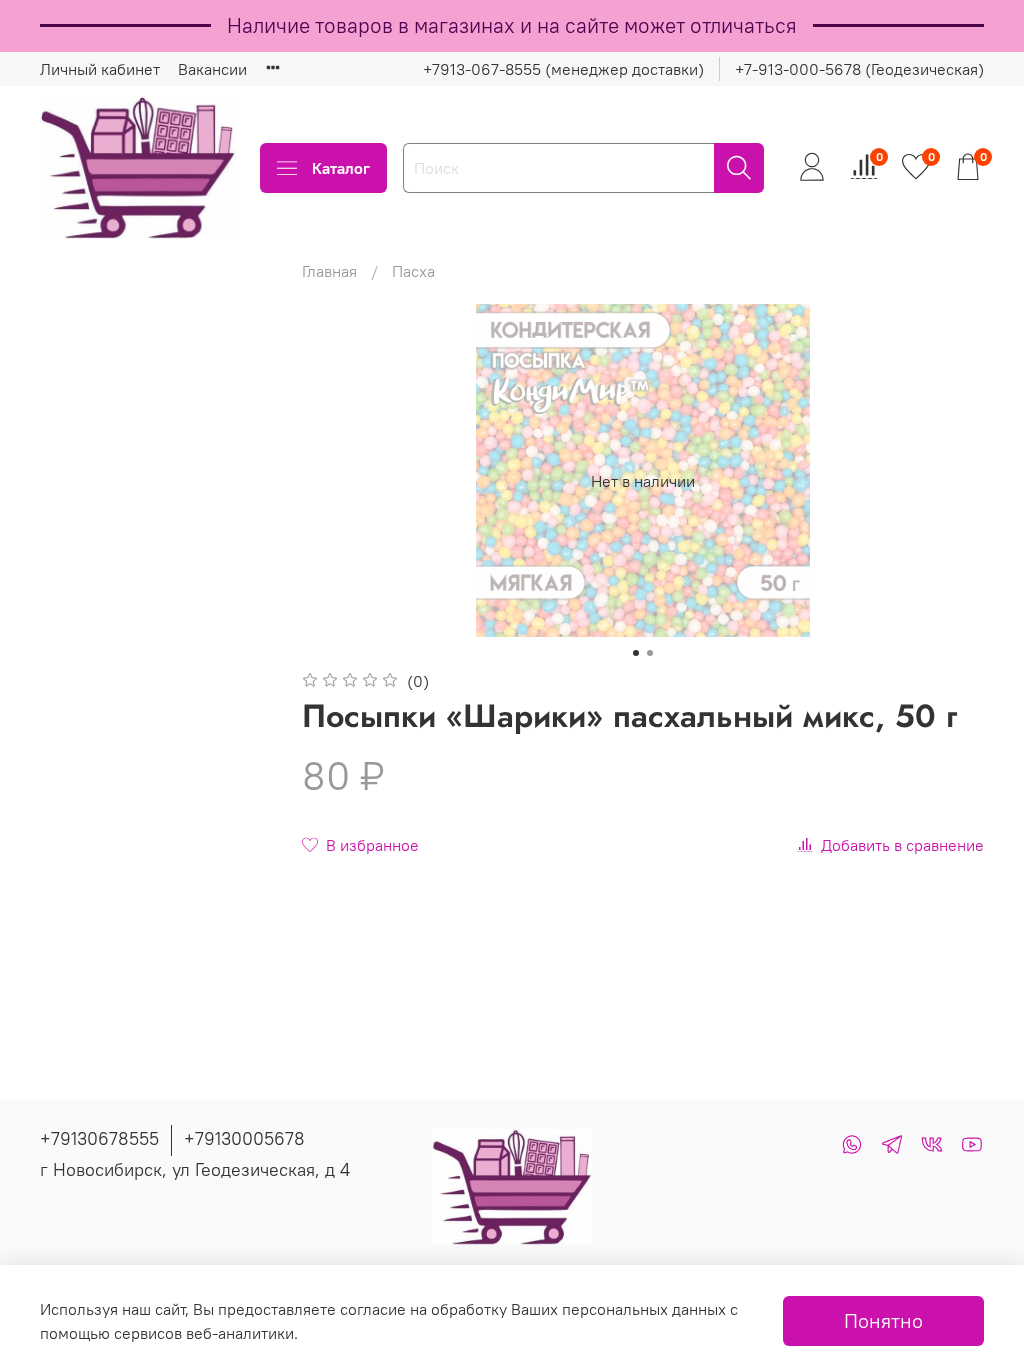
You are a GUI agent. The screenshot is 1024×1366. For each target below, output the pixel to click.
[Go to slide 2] (650, 653)
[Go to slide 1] (636, 653)
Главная (329, 271)
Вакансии (212, 69)
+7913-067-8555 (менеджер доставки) (563, 69)
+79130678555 (99, 1138)
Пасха (413, 271)
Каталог (341, 168)
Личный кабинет (100, 69)
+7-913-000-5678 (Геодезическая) (859, 69)
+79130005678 (244, 1138)
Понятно (883, 1320)
